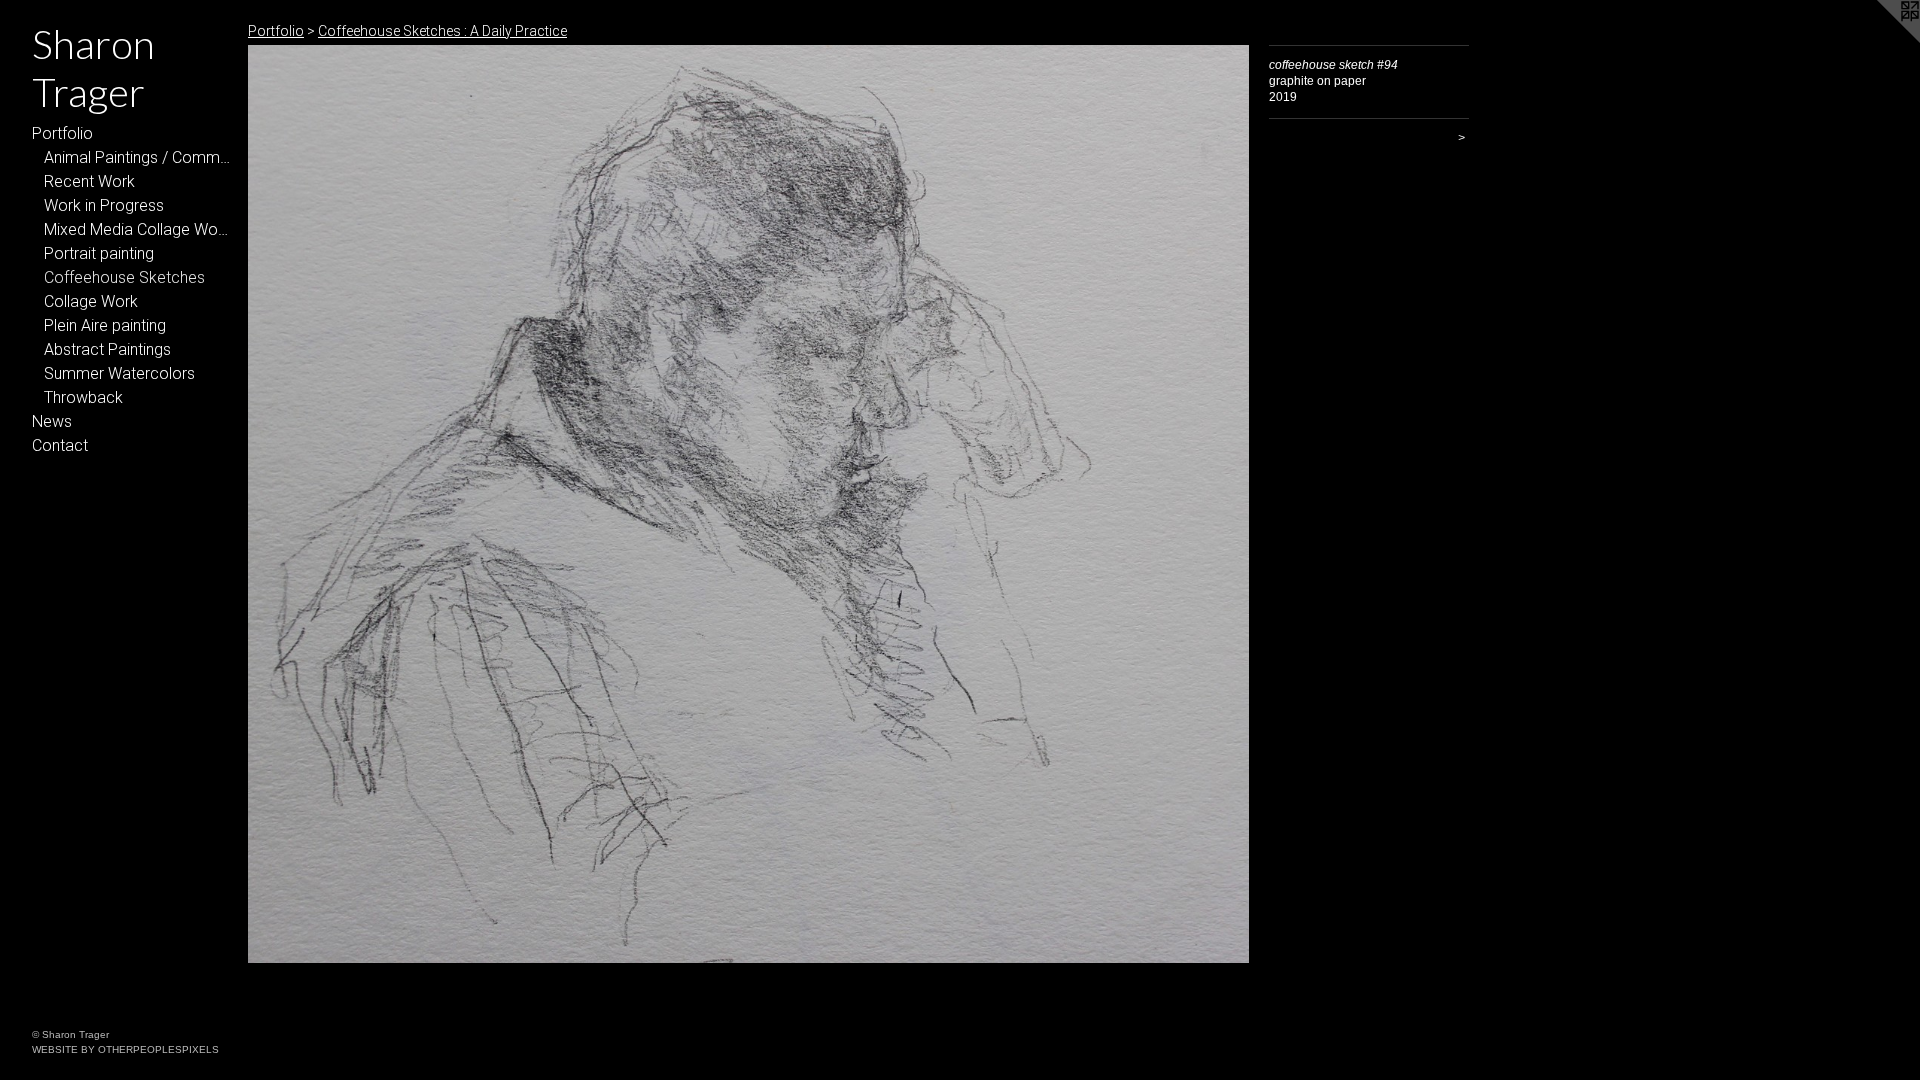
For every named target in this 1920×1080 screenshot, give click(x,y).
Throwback (83, 397)
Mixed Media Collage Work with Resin (138, 229)
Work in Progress (104, 205)
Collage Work (91, 301)
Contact (60, 445)
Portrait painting (99, 253)
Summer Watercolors (119, 373)
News (52, 421)
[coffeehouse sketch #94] (748, 504)
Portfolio (62, 133)
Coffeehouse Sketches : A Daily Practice (442, 31)
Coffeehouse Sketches (124, 277)
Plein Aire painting (105, 325)
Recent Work (89, 181)
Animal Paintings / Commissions (138, 157)
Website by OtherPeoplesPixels (125, 1049)
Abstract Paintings (107, 349)
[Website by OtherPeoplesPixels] (1880, 40)
